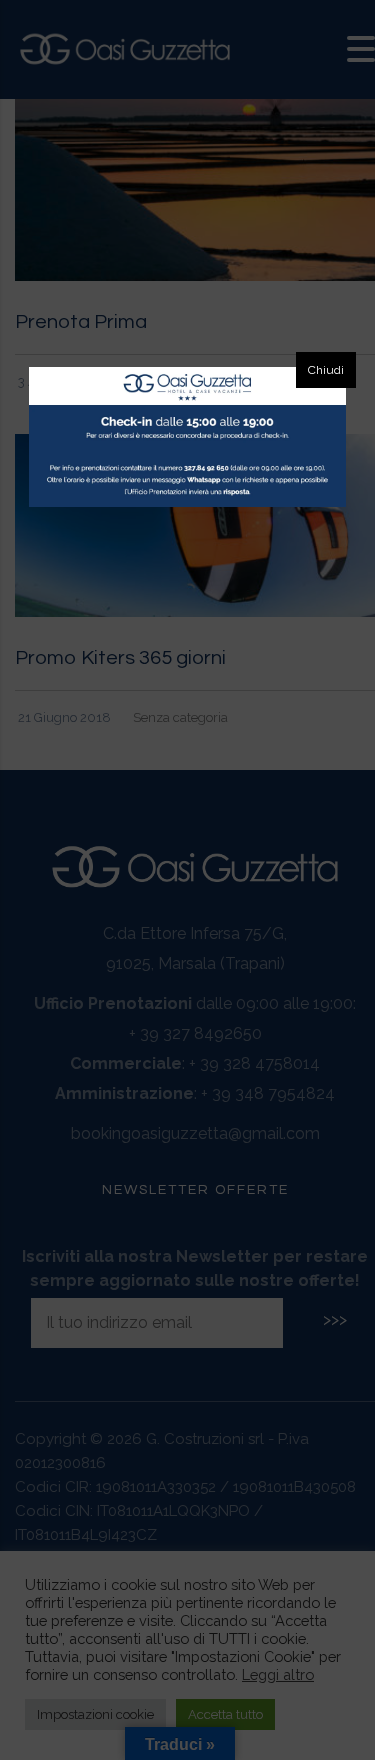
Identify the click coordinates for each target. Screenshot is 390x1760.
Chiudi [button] (326, 370)
